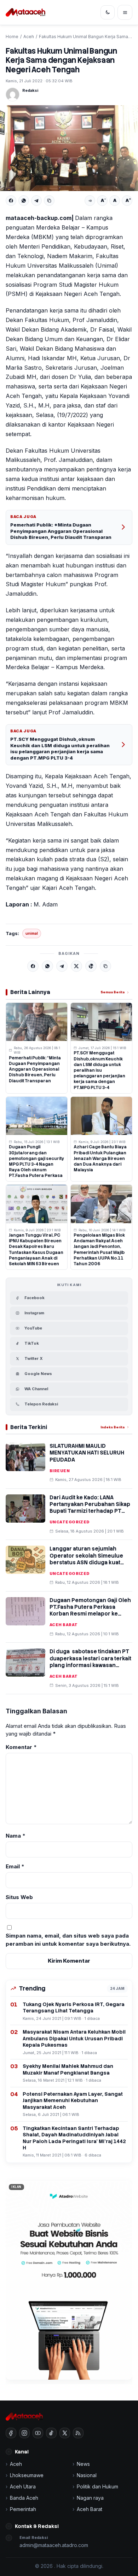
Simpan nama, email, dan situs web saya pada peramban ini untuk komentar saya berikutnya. (68, 1940)
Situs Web (19, 1897)
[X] (76, 966)
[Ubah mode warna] (108, 12)
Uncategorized (70, 1522)
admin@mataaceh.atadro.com (54, 2545)
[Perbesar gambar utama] (69, 148)
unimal (32, 933)
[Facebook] (11, 201)
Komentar (21, 1747)
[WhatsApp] (24, 201)
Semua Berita (113, 992)
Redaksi (30, 90)
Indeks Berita (113, 1427)
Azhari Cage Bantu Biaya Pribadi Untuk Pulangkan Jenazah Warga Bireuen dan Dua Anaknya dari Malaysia (100, 1158)
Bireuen (60, 1471)
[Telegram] (36, 201)
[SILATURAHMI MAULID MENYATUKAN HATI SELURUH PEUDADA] (25, 1457)
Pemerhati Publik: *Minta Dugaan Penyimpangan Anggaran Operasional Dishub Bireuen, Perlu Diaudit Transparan (61, 531)
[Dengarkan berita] (90, 201)
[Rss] (78, 2433)
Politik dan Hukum (97, 2486)
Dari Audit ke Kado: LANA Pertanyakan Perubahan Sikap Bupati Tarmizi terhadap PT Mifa (90, 1508)
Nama (16, 1836)
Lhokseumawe (27, 2475)
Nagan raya (90, 2498)
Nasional (87, 2475)
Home (12, 37)
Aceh (29, 37)
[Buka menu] (125, 12)
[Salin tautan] (49, 201)
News (83, 2464)
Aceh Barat (64, 1625)
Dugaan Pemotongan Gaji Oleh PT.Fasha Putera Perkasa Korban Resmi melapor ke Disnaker (90, 1611)
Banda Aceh (24, 2498)
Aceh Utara (23, 2486)
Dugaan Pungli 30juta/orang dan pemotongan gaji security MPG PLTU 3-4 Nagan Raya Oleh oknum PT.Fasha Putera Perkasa (36, 1161)
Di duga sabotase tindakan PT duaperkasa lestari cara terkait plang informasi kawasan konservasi (90, 1662)
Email (15, 1866)
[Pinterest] (91, 966)
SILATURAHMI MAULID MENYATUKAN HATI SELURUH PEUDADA (87, 1453)
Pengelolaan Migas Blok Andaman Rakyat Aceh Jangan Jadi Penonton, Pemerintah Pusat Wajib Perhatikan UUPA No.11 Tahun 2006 (99, 1250)
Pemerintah (23, 2509)
